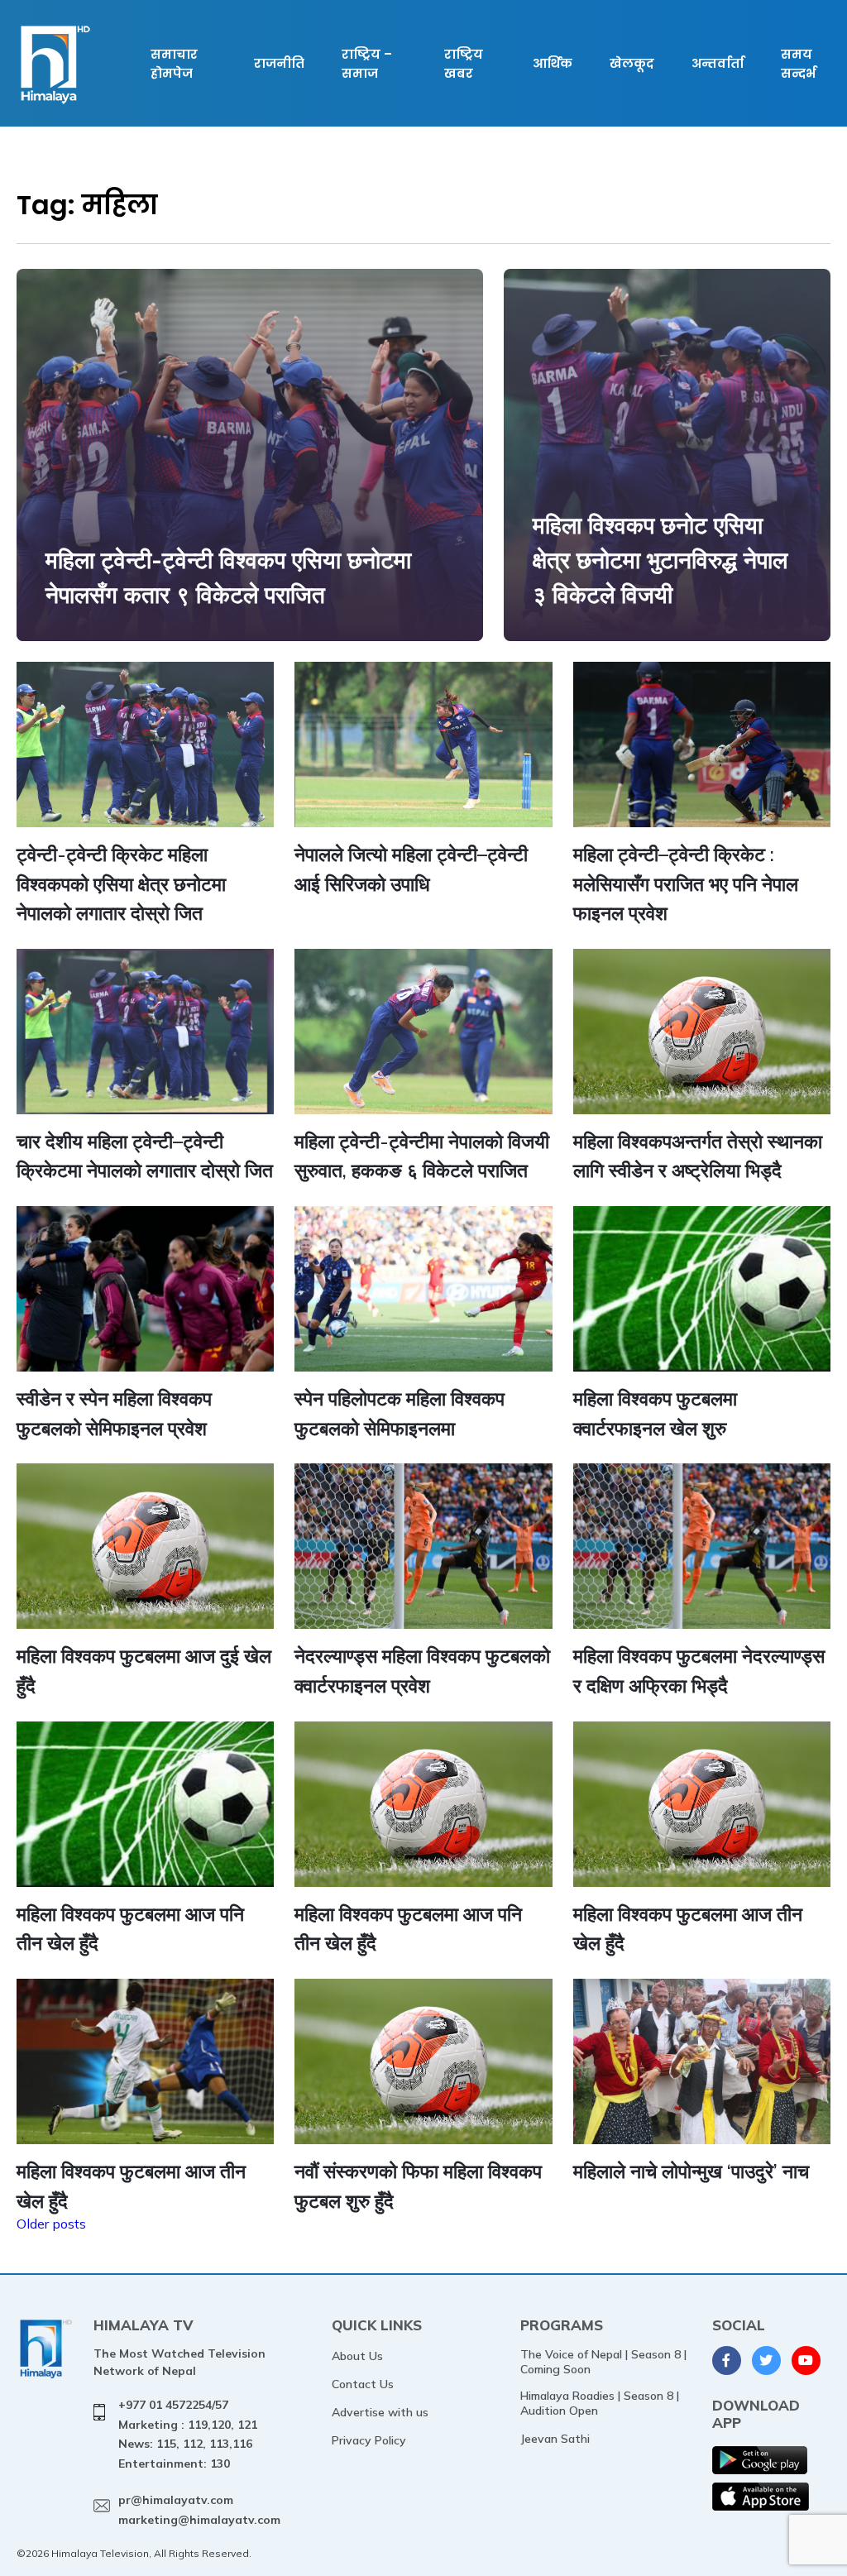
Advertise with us (380, 2412)
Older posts (51, 2224)
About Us (357, 2356)
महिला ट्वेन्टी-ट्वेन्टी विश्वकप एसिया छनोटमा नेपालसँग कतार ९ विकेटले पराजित (228, 577)
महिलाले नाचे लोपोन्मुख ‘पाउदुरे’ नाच (691, 2171)
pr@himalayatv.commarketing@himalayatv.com (199, 2510)
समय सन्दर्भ (798, 64)
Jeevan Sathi (555, 2439)
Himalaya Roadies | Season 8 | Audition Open (600, 2403)
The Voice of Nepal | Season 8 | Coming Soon (603, 2362)
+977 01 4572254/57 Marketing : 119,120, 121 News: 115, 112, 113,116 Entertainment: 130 (188, 2434)
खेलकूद (632, 63)
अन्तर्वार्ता (718, 63)
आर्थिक (553, 63)
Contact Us (363, 2384)
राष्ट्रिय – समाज (367, 64)
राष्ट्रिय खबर (464, 64)
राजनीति (279, 63)
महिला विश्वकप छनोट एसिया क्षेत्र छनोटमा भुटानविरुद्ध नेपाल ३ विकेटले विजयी (660, 560)
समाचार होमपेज (174, 64)
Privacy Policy (369, 2440)
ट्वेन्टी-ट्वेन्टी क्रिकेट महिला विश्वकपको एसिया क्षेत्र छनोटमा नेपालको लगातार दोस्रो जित (121, 883)
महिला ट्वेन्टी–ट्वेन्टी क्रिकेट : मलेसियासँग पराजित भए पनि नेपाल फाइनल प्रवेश (686, 883)
